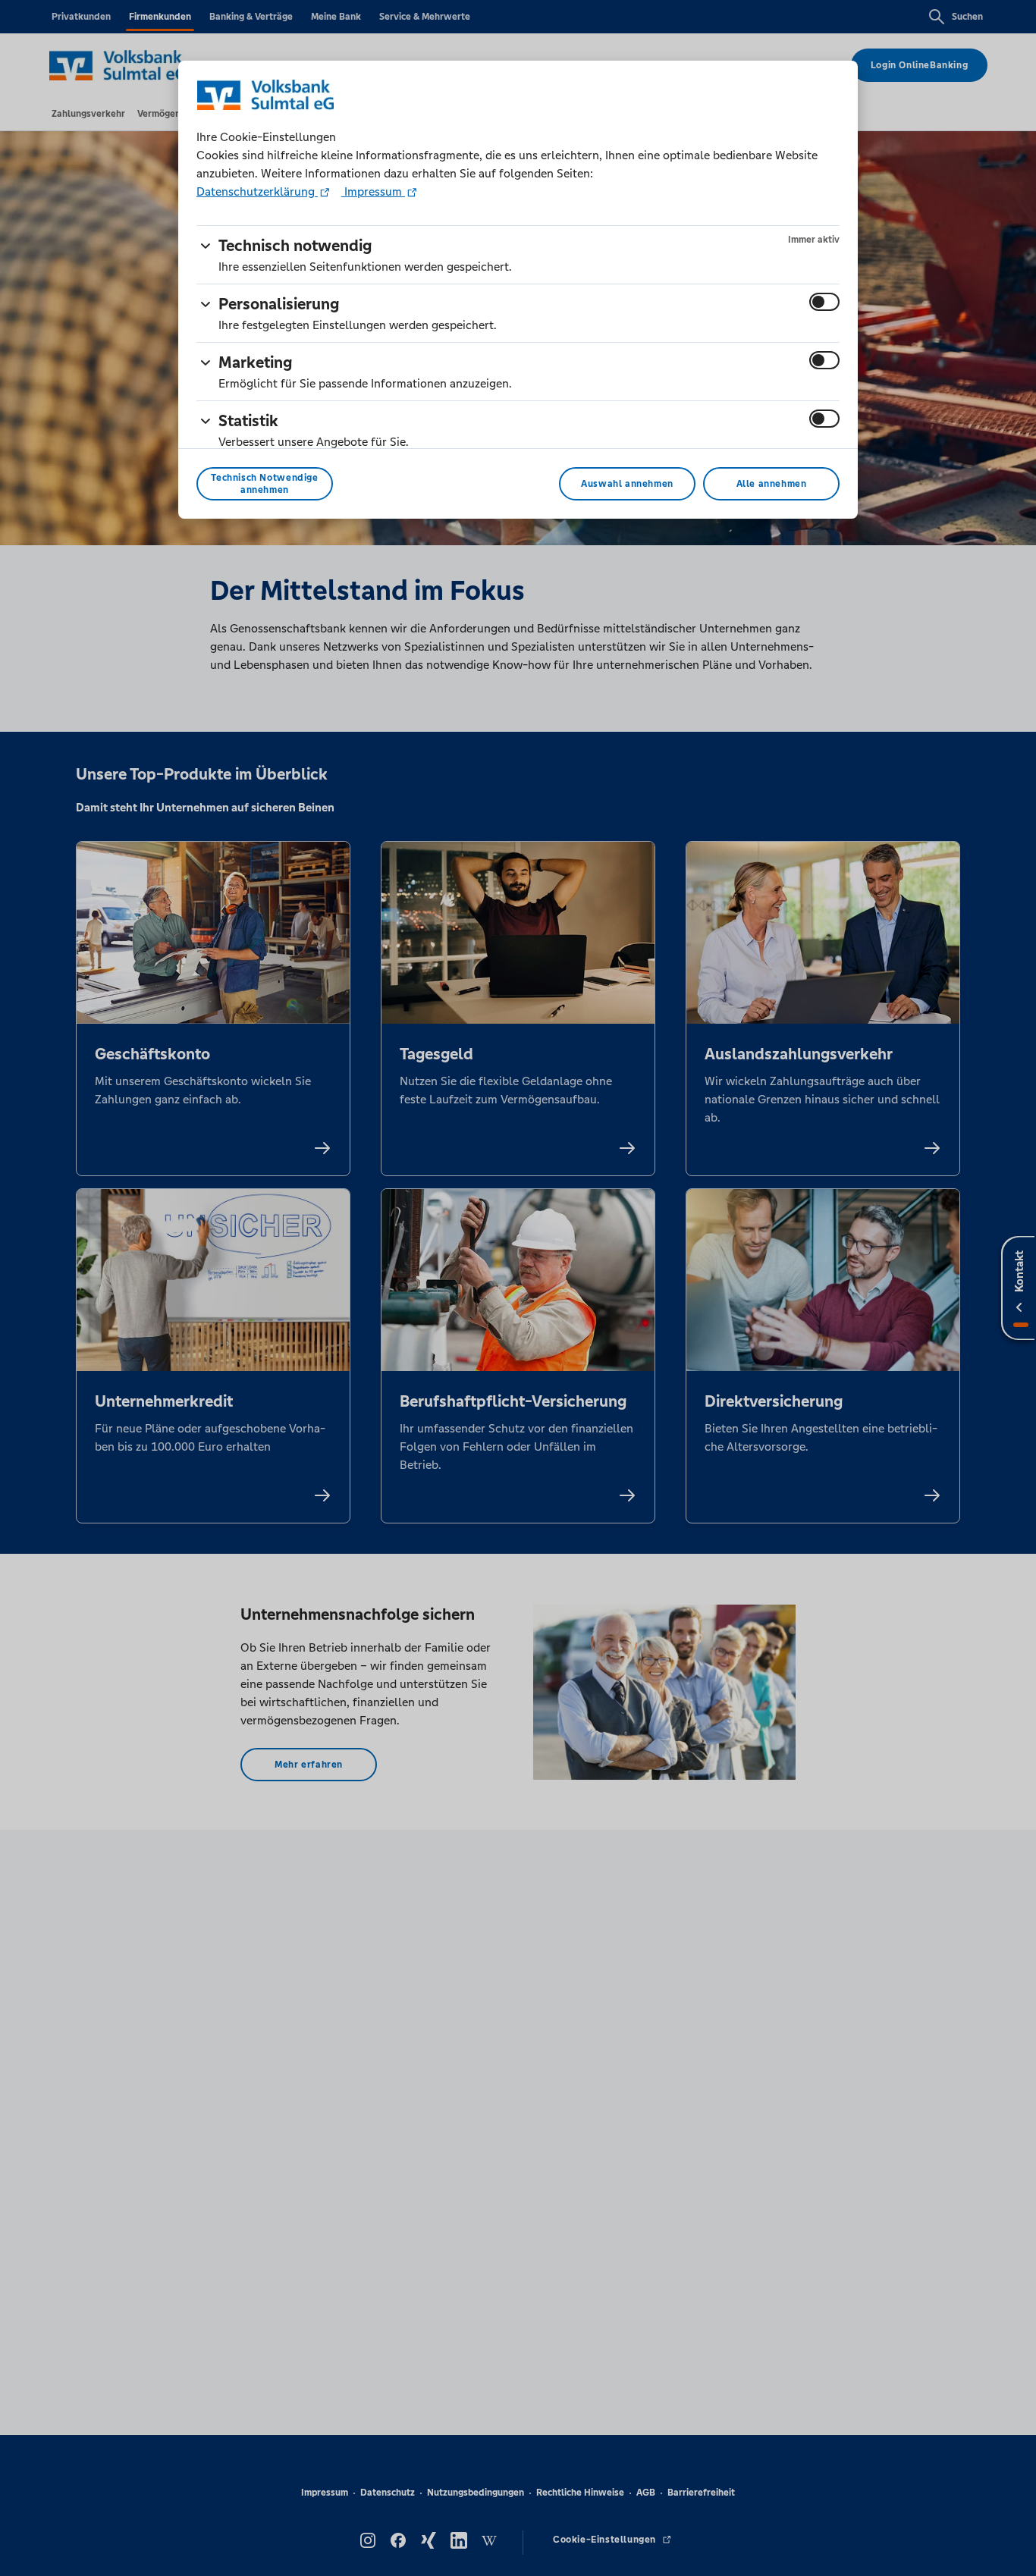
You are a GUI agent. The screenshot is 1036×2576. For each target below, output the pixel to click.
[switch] (824, 302)
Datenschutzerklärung (257, 191)
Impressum (373, 191)
